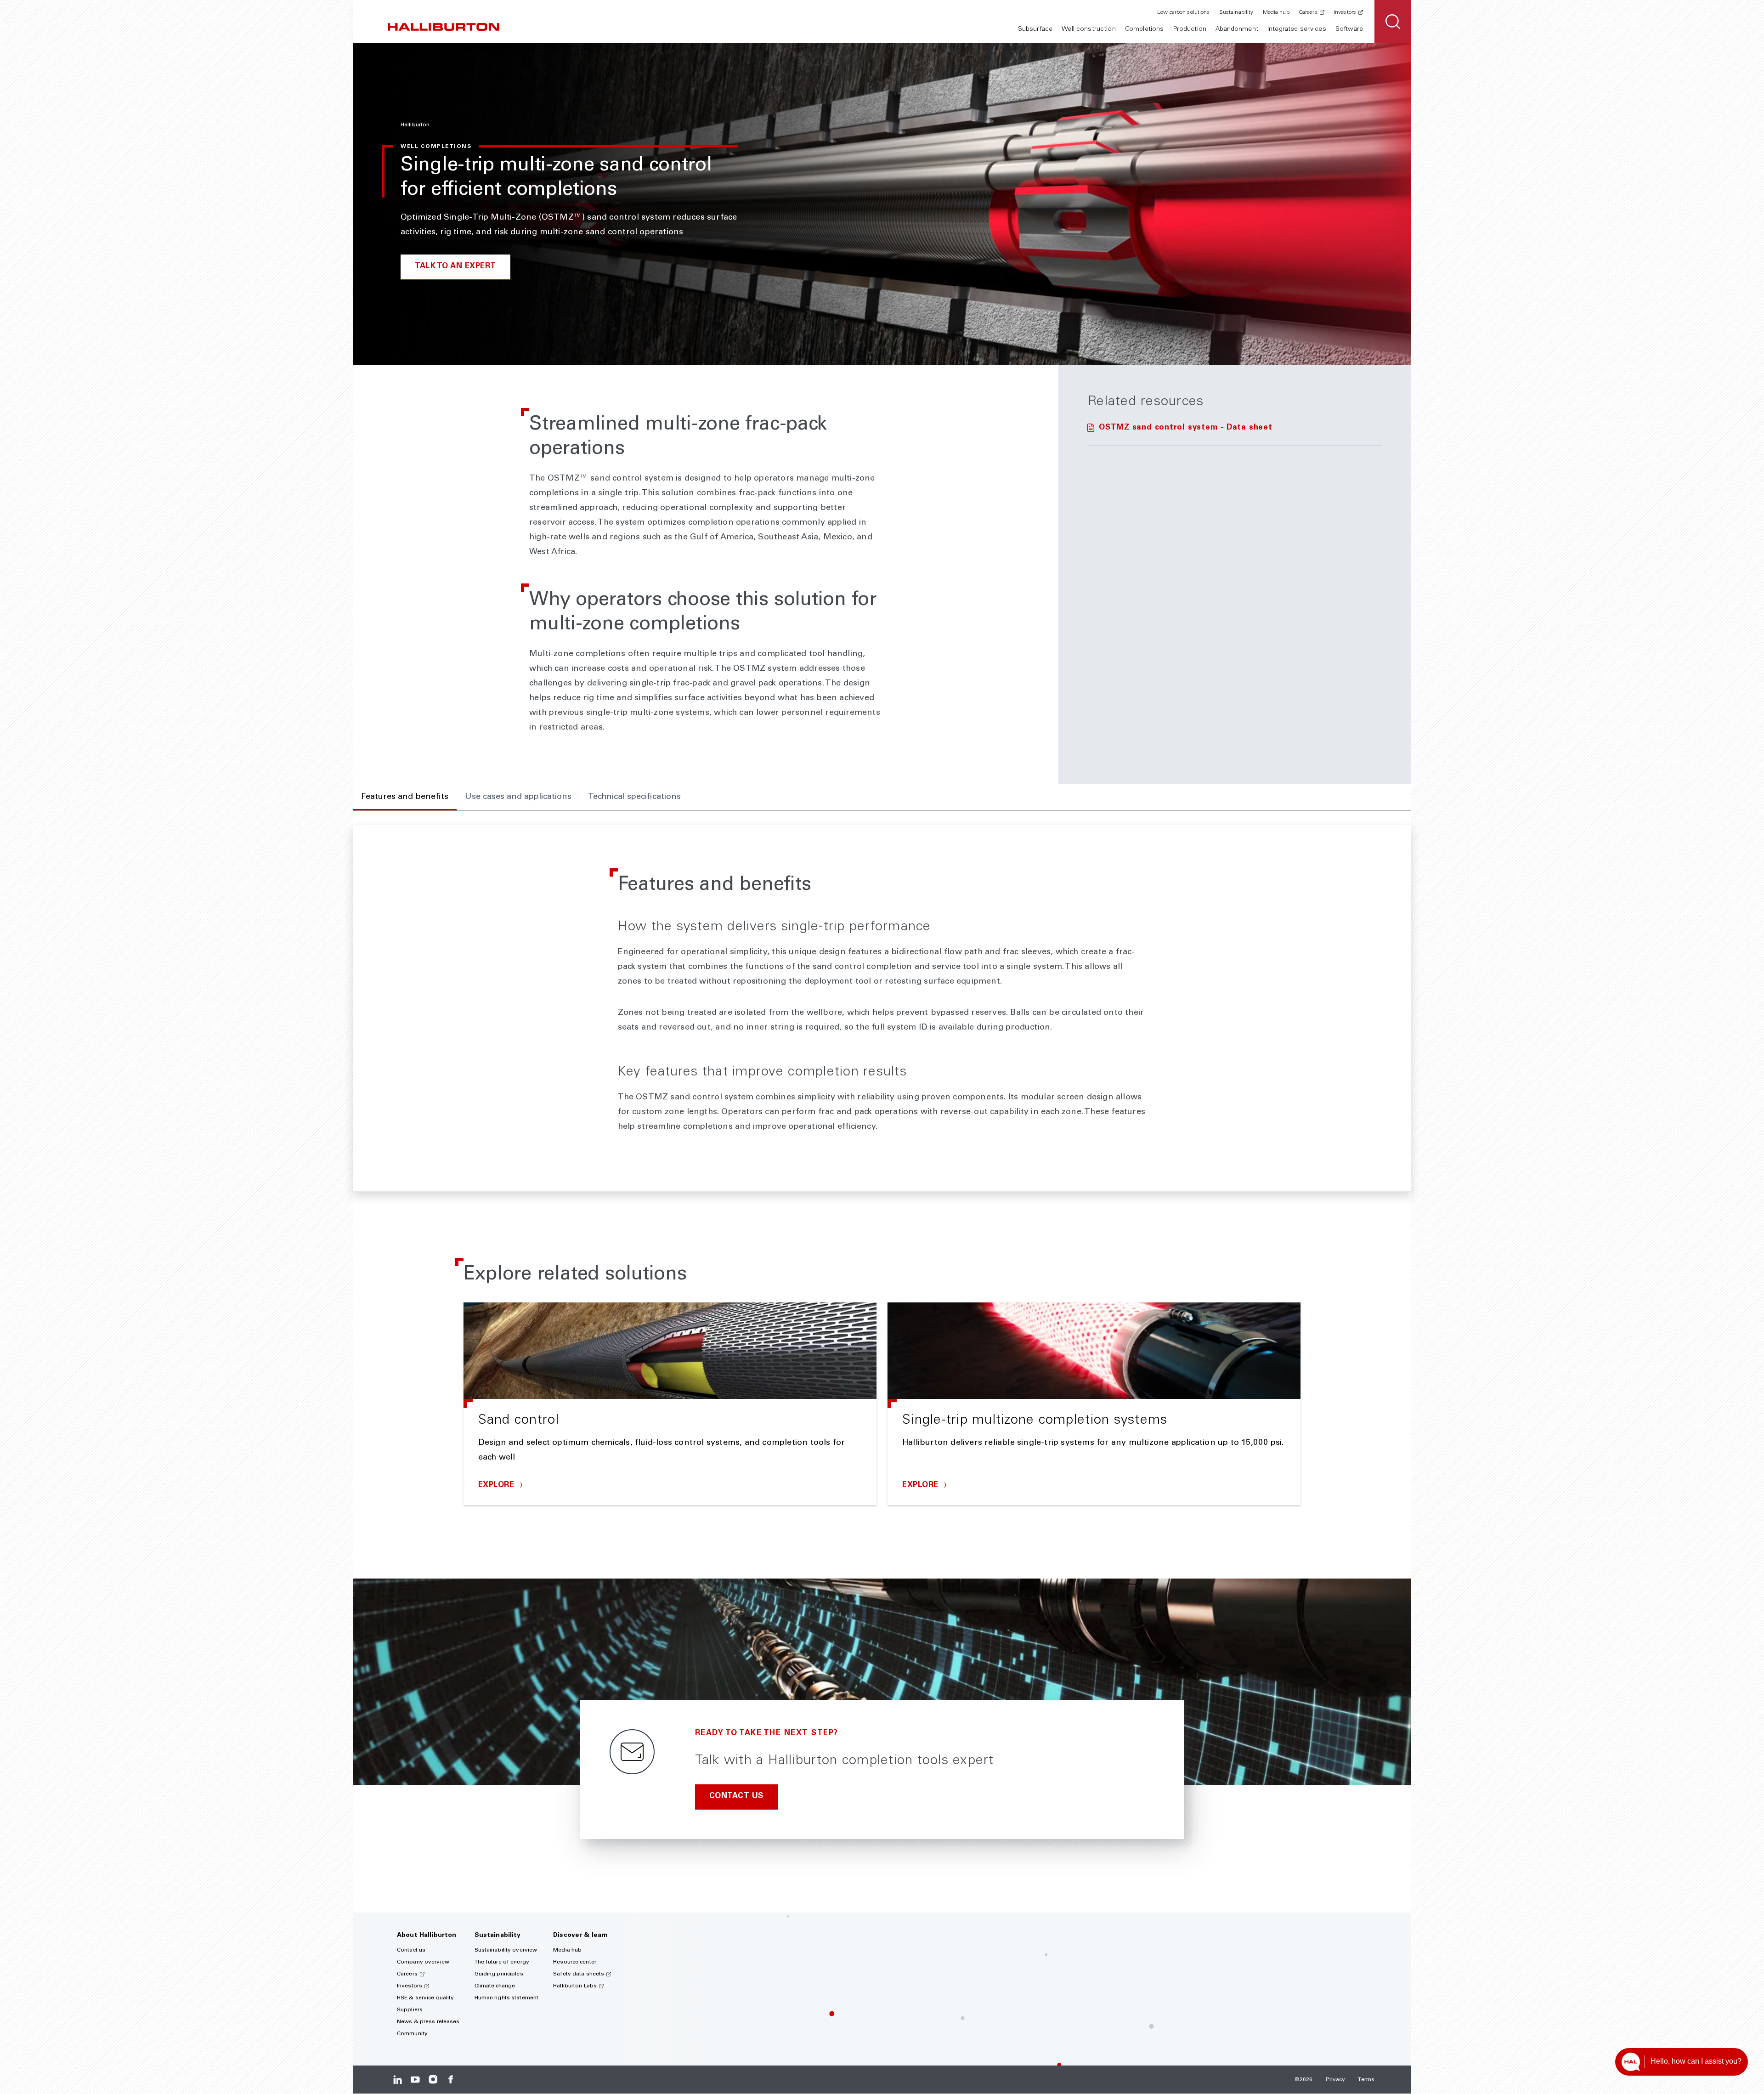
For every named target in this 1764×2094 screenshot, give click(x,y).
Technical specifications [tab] (634, 797)
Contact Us (736, 1797)
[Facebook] (450, 2080)
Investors (1345, 12)
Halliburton (415, 125)
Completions (1145, 29)
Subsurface (1035, 29)
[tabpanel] (882, 1008)
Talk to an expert (455, 267)
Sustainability (1236, 12)
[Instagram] (433, 2080)
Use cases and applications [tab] (518, 797)
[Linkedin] (398, 2080)
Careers (1308, 12)
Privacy (1336, 2080)
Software (1349, 29)
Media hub (1276, 12)
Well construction (1088, 29)
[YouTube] (415, 2080)
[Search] (1393, 22)
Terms (1366, 2080)
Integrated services (1297, 29)
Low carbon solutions (1183, 12)
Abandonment (1237, 29)
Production (1190, 29)
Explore (498, 1486)
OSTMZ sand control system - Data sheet (1186, 428)
